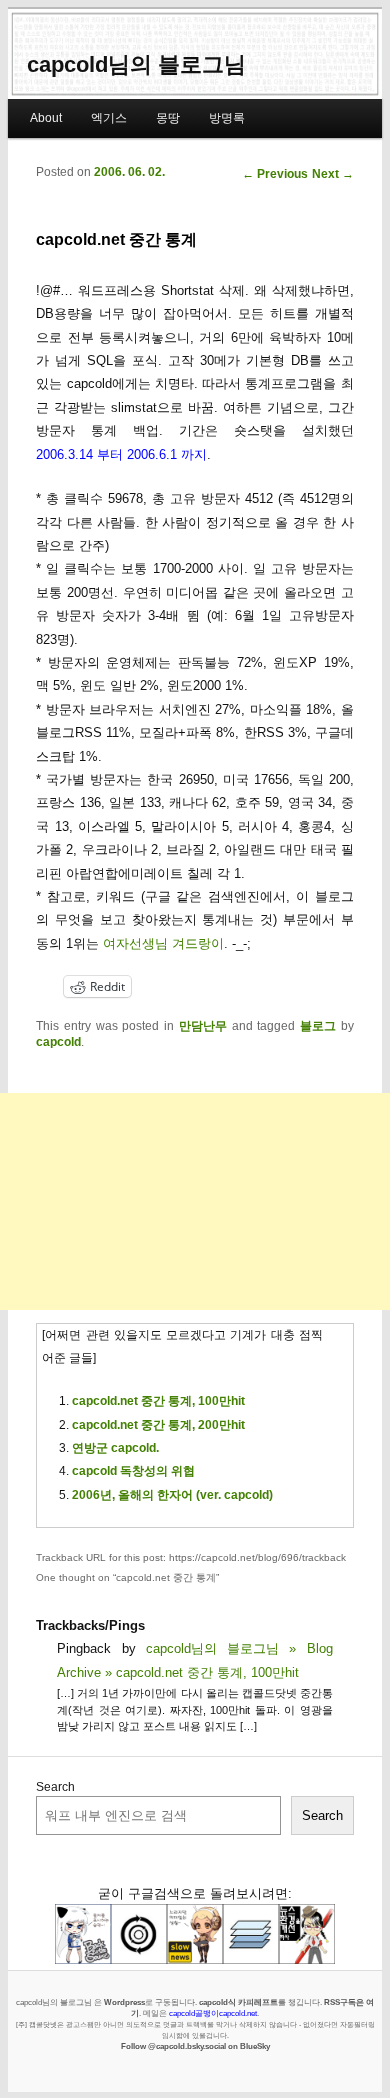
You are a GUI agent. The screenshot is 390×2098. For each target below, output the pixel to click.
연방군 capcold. (115, 1448)
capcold (58, 1042)
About (46, 118)
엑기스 (109, 118)
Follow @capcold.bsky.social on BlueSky (195, 2046)
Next (333, 174)
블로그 (318, 1026)
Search (55, 1787)
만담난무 (203, 1026)
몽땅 (168, 118)
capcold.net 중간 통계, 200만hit (158, 1425)
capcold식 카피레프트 (238, 2002)
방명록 (227, 118)
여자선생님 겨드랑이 (163, 943)
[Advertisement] (195, 1201)
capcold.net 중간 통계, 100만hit (158, 1401)
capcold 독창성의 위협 (133, 1471)
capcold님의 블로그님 (136, 64)
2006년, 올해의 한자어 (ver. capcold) (172, 1495)
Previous (275, 174)
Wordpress (124, 2002)
